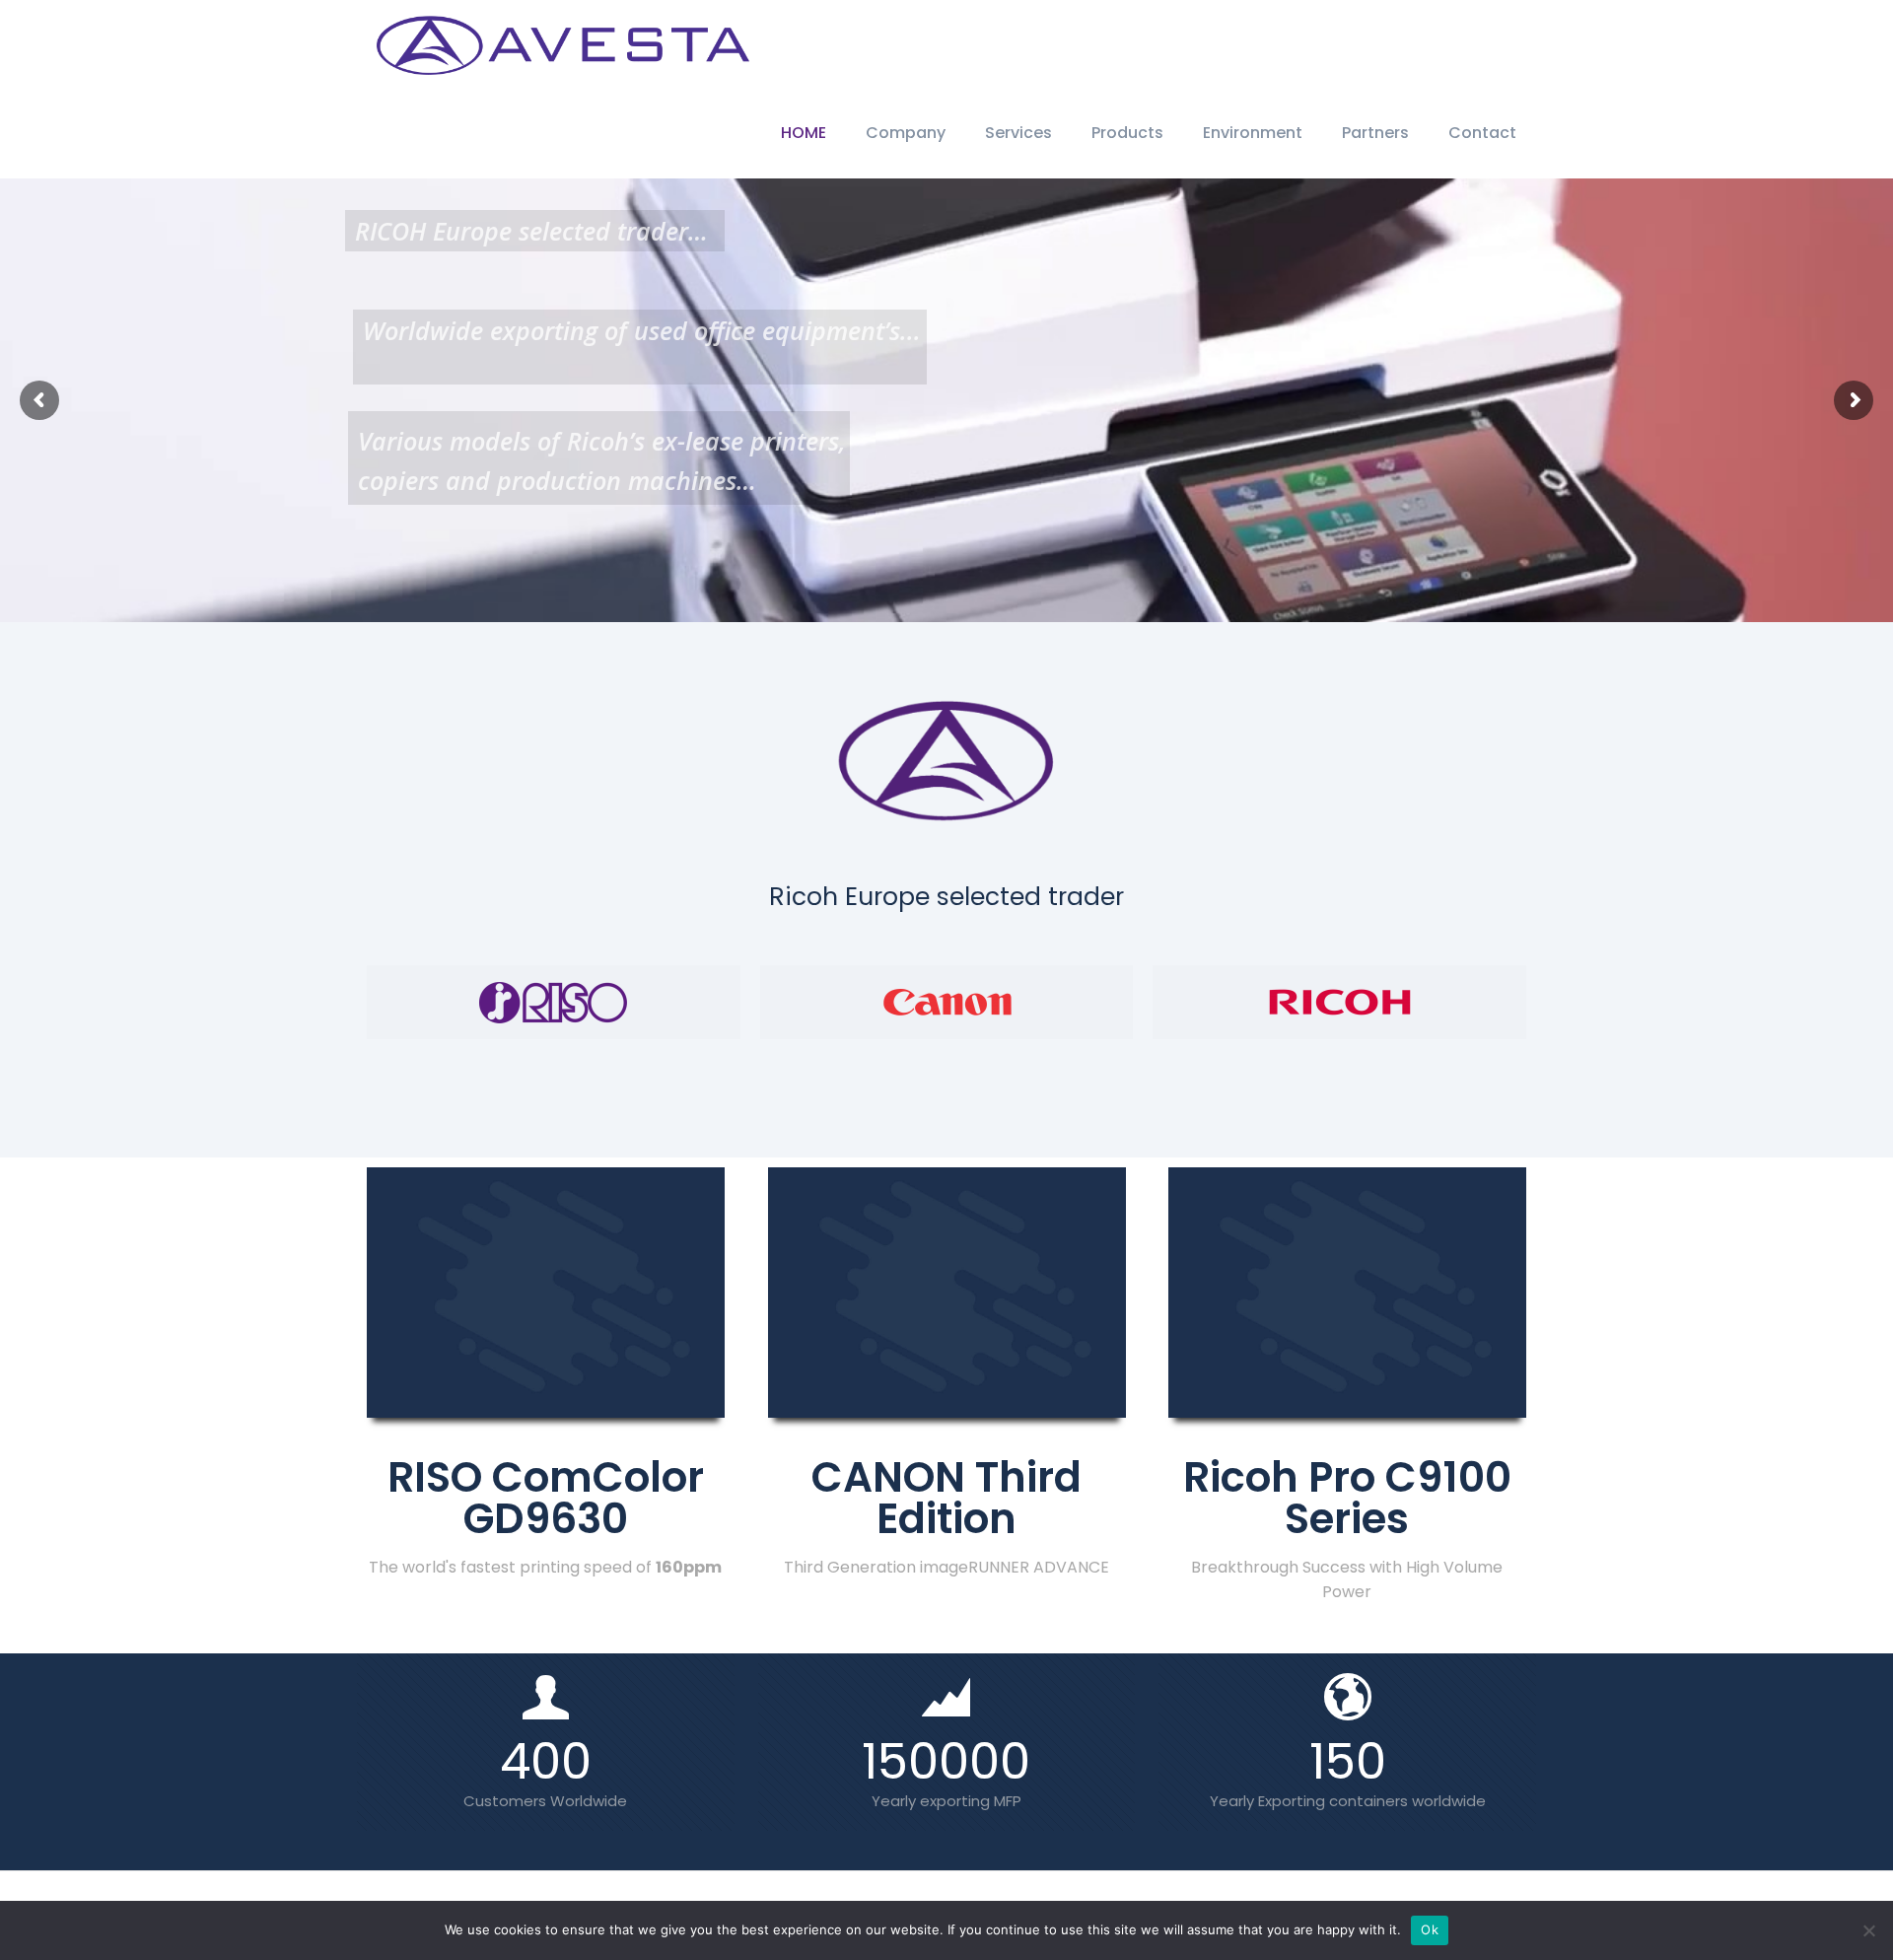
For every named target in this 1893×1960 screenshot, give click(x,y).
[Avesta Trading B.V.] (563, 44)
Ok (1430, 1929)
